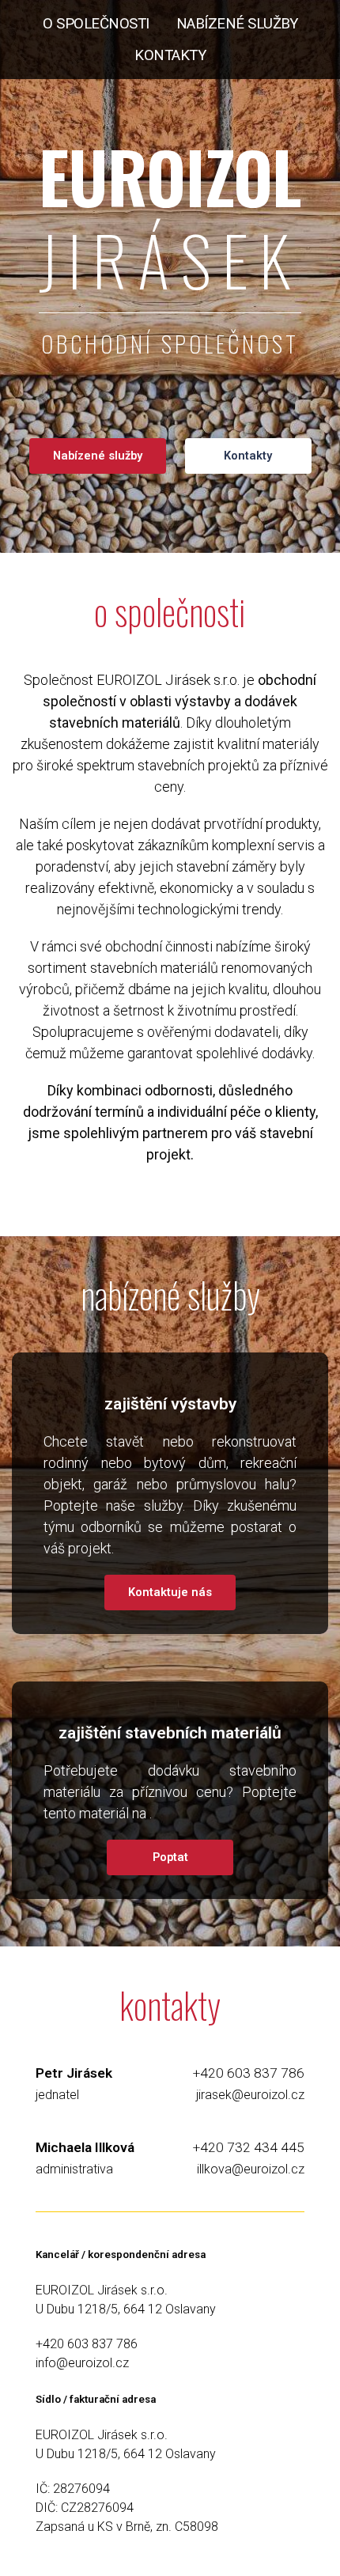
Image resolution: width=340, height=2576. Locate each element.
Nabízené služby (98, 456)
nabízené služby (237, 24)
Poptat (170, 1857)
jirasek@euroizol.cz (250, 2095)
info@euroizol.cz (82, 2363)
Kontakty (248, 456)
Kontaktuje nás (170, 1592)
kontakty (170, 55)
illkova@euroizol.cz (251, 2169)
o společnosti (96, 24)
